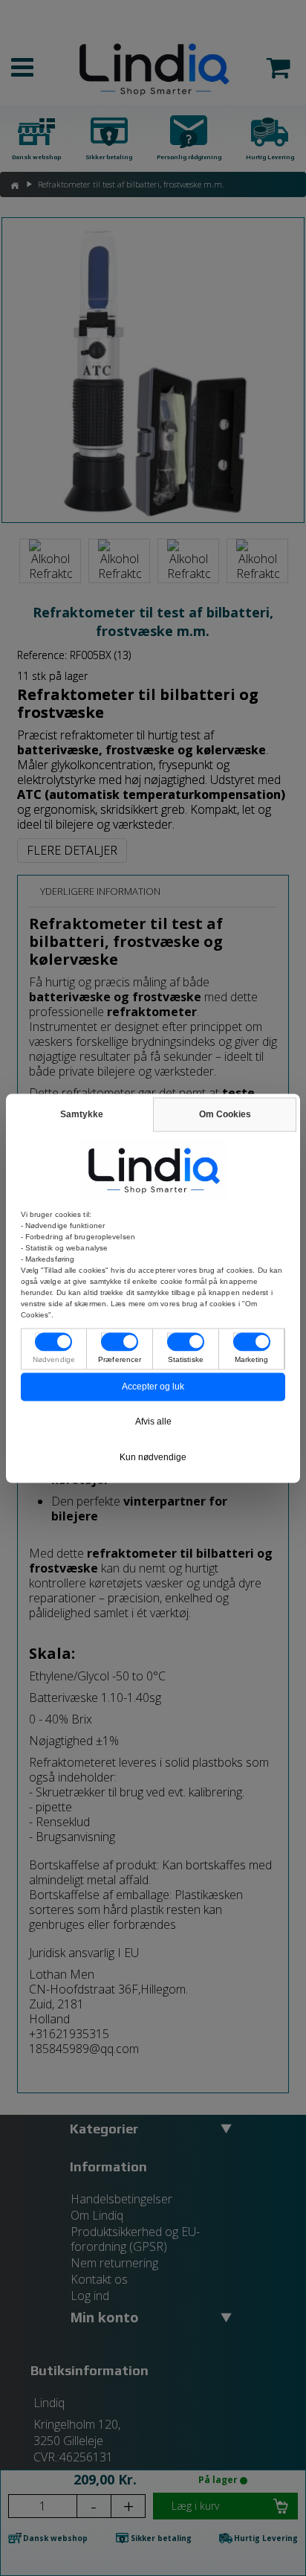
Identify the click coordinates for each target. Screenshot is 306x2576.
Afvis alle (153, 1422)
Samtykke (82, 1114)
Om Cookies (225, 1114)
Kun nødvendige (153, 1457)
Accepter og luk (153, 1387)
